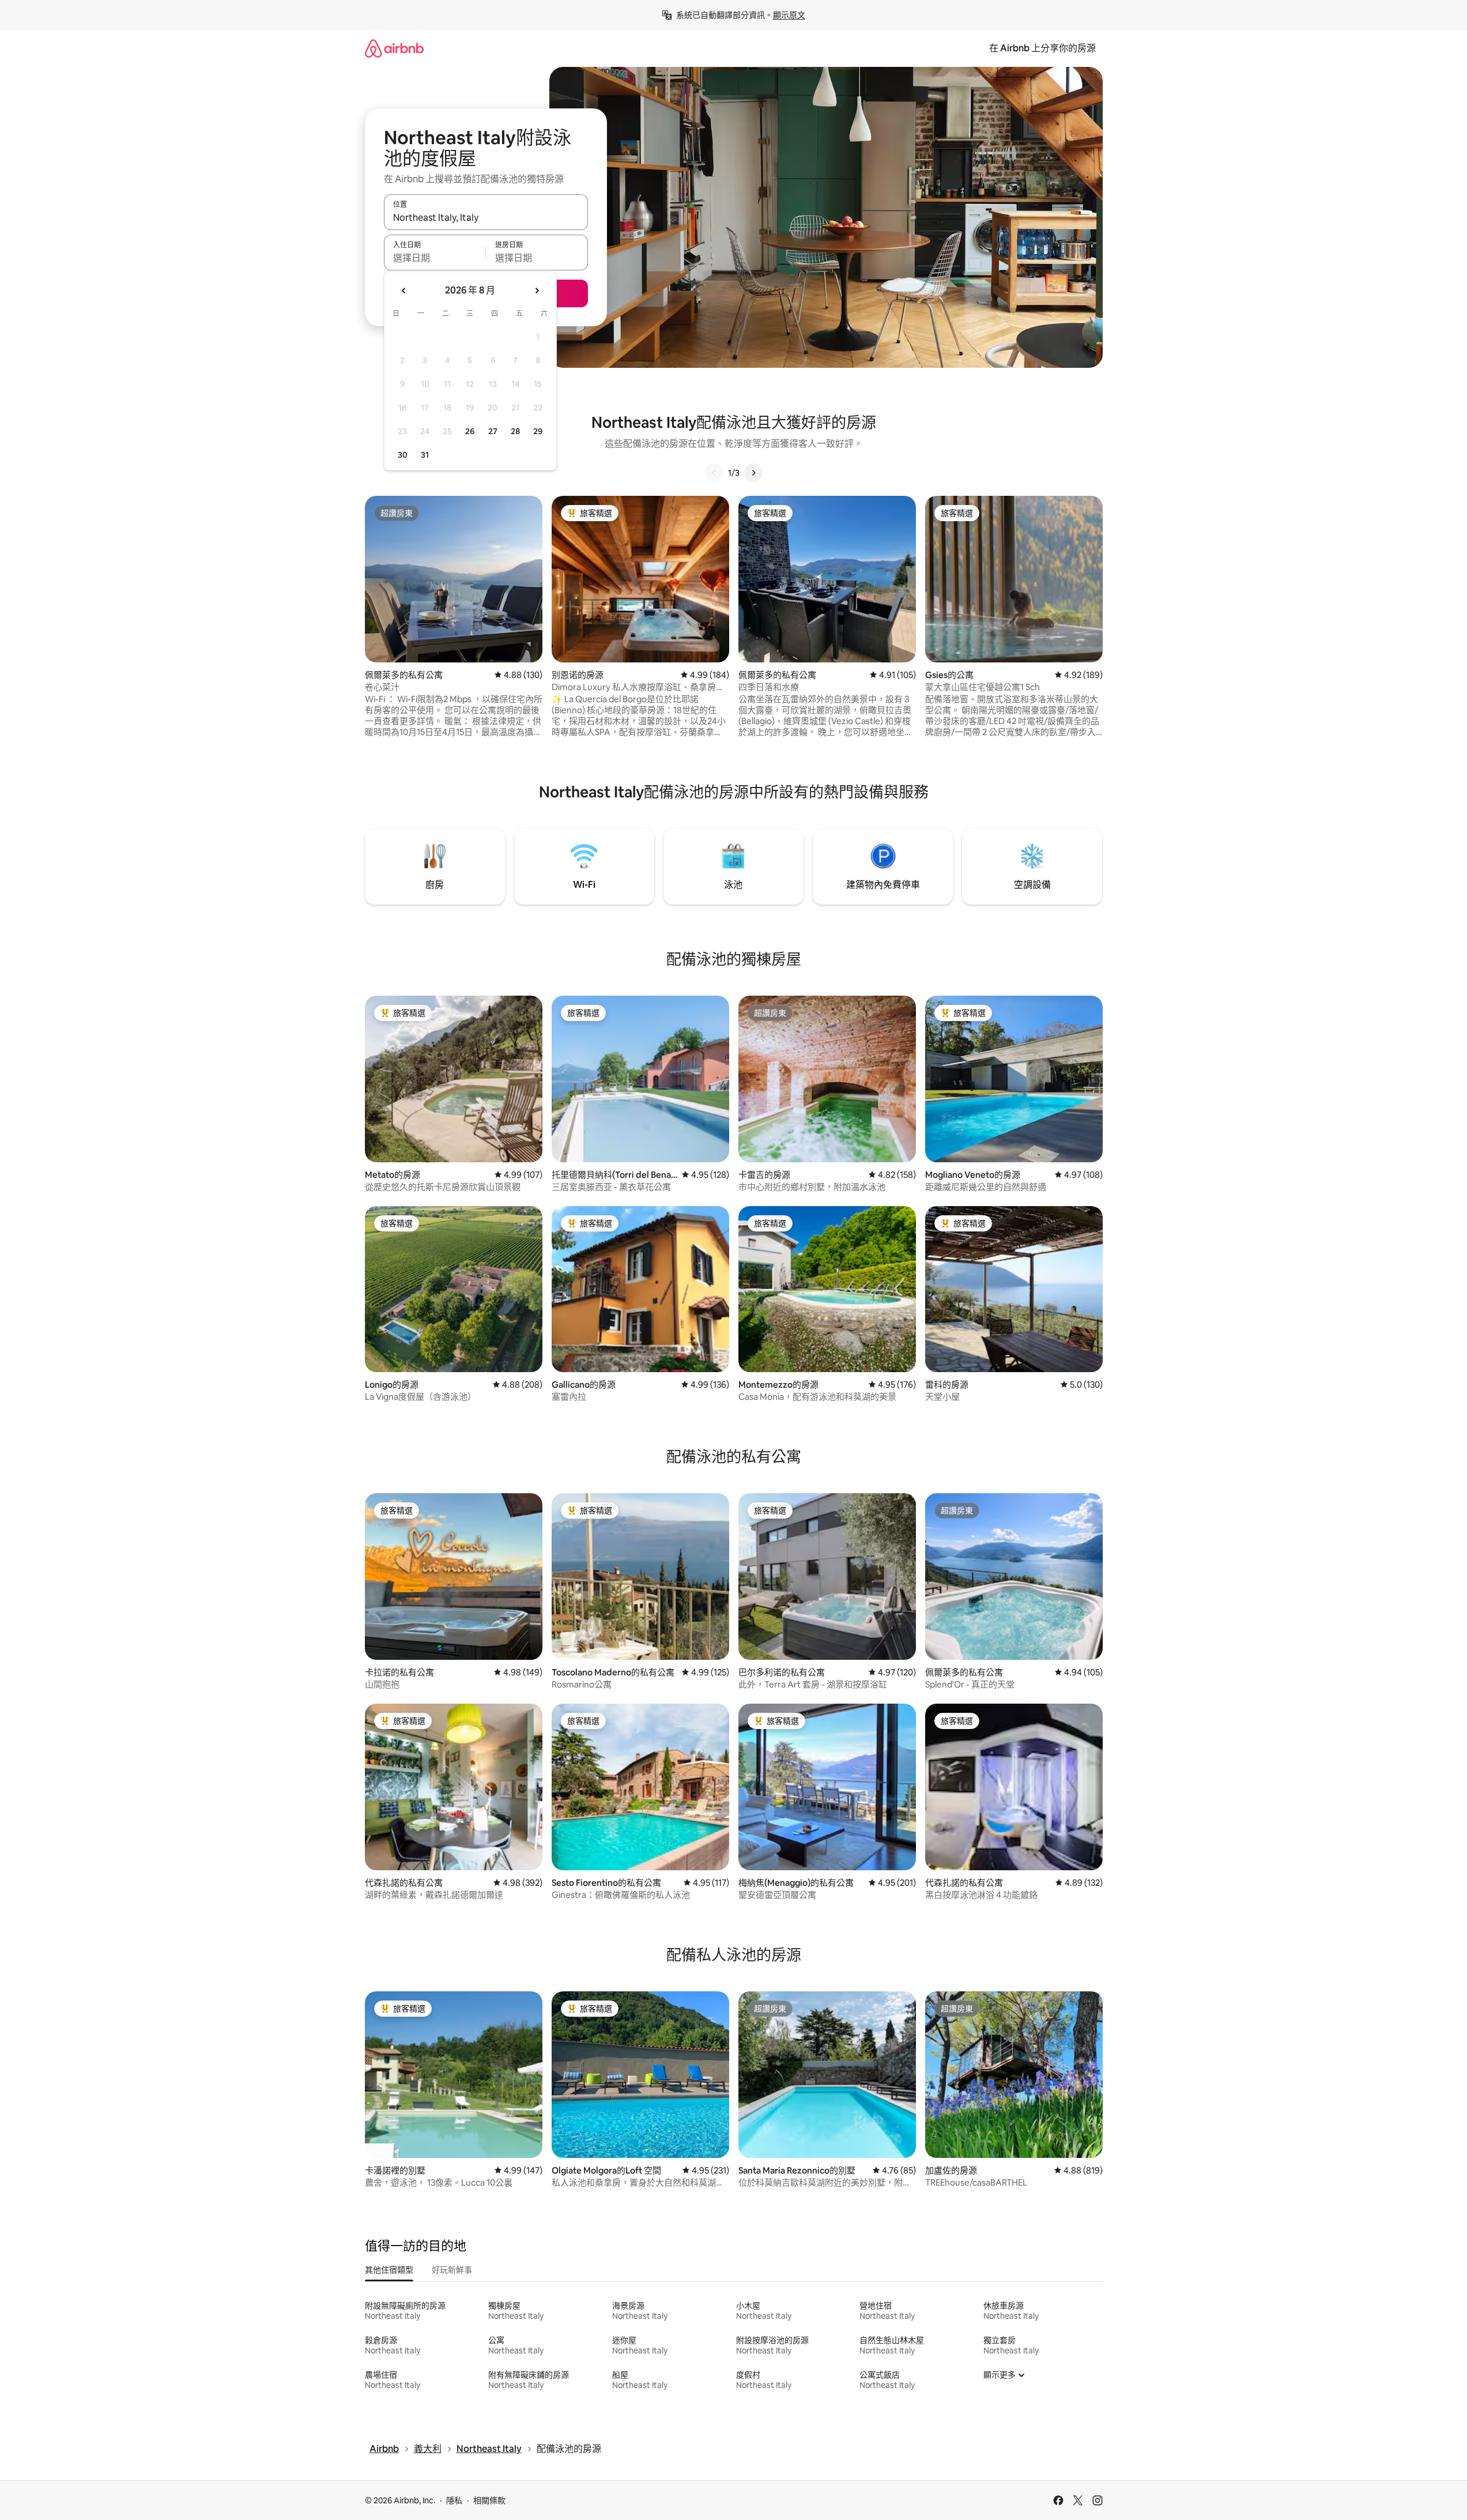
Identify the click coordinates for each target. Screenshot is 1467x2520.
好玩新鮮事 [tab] (452, 2270)
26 (470, 431)
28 (515, 431)
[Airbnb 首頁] (394, 48)
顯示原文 (789, 15)
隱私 (454, 2500)
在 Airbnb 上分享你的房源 (1042, 48)
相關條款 (489, 2500)
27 (493, 431)
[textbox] (435, 258)
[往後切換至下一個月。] (537, 291)
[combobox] (486, 217)
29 (538, 431)
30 (403, 455)
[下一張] (753, 473)
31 (425, 455)
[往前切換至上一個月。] (404, 291)
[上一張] (714, 473)
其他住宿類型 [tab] (389, 2270)
